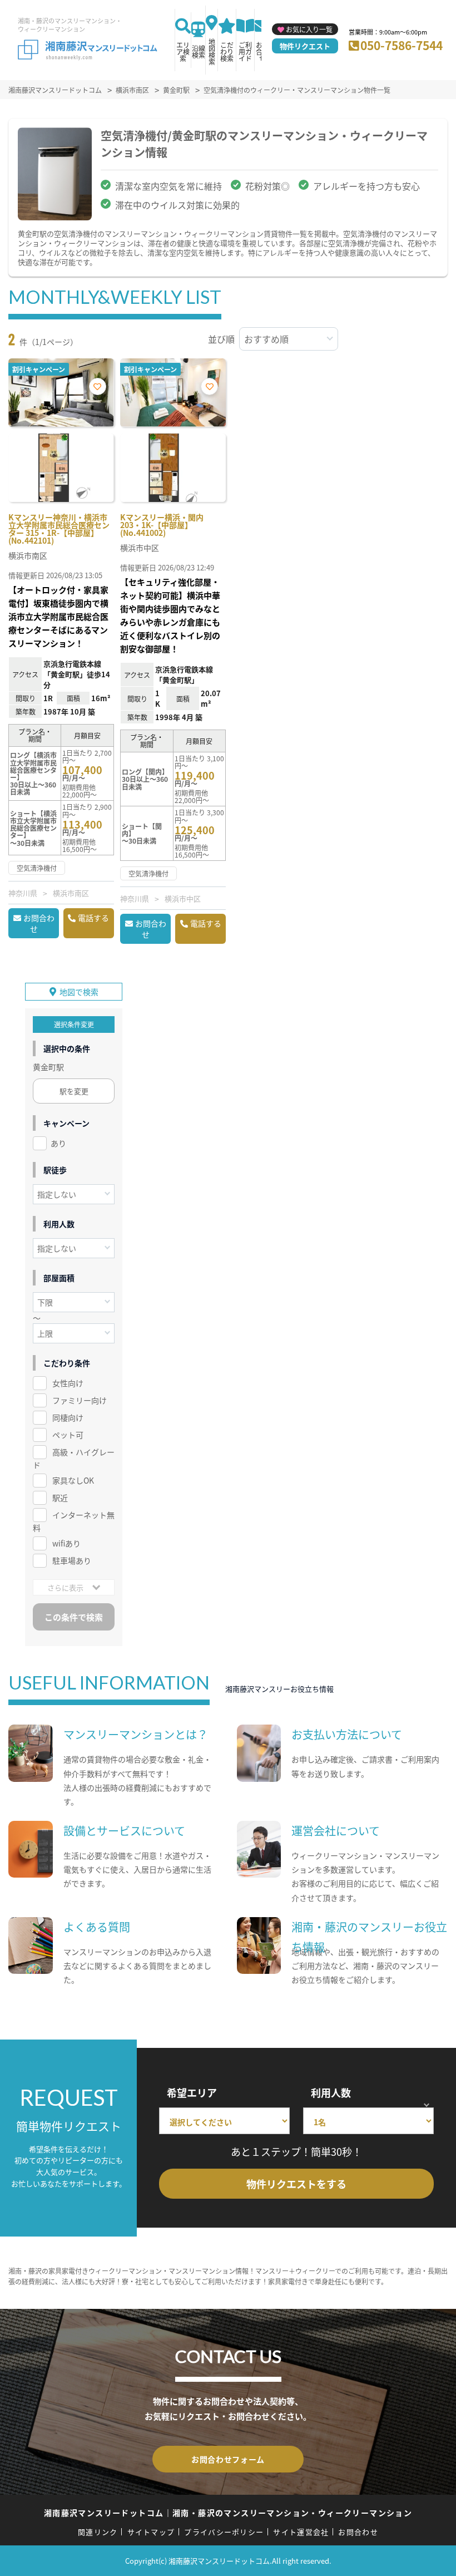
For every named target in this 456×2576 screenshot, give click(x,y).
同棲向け (68, 1417)
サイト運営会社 (301, 2532)
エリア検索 (183, 51)
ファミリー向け (80, 1400)
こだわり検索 (227, 51)
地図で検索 (79, 992)
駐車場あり (72, 1560)
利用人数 (331, 2092)
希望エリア (192, 2092)
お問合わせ (39, 923)
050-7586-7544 (402, 45)
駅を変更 (74, 1091)
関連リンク (98, 2532)
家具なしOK (73, 1480)
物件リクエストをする (296, 2184)
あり (58, 1143)
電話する (93, 918)
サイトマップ (151, 2532)
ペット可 (68, 1435)
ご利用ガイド (245, 51)
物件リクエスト (305, 46)
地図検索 (212, 51)
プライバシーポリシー (224, 2532)
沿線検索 (199, 51)
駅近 (60, 1498)
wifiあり (66, 1543)
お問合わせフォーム (228, 2459)
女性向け (68, 1383)
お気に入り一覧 (309, 29)
